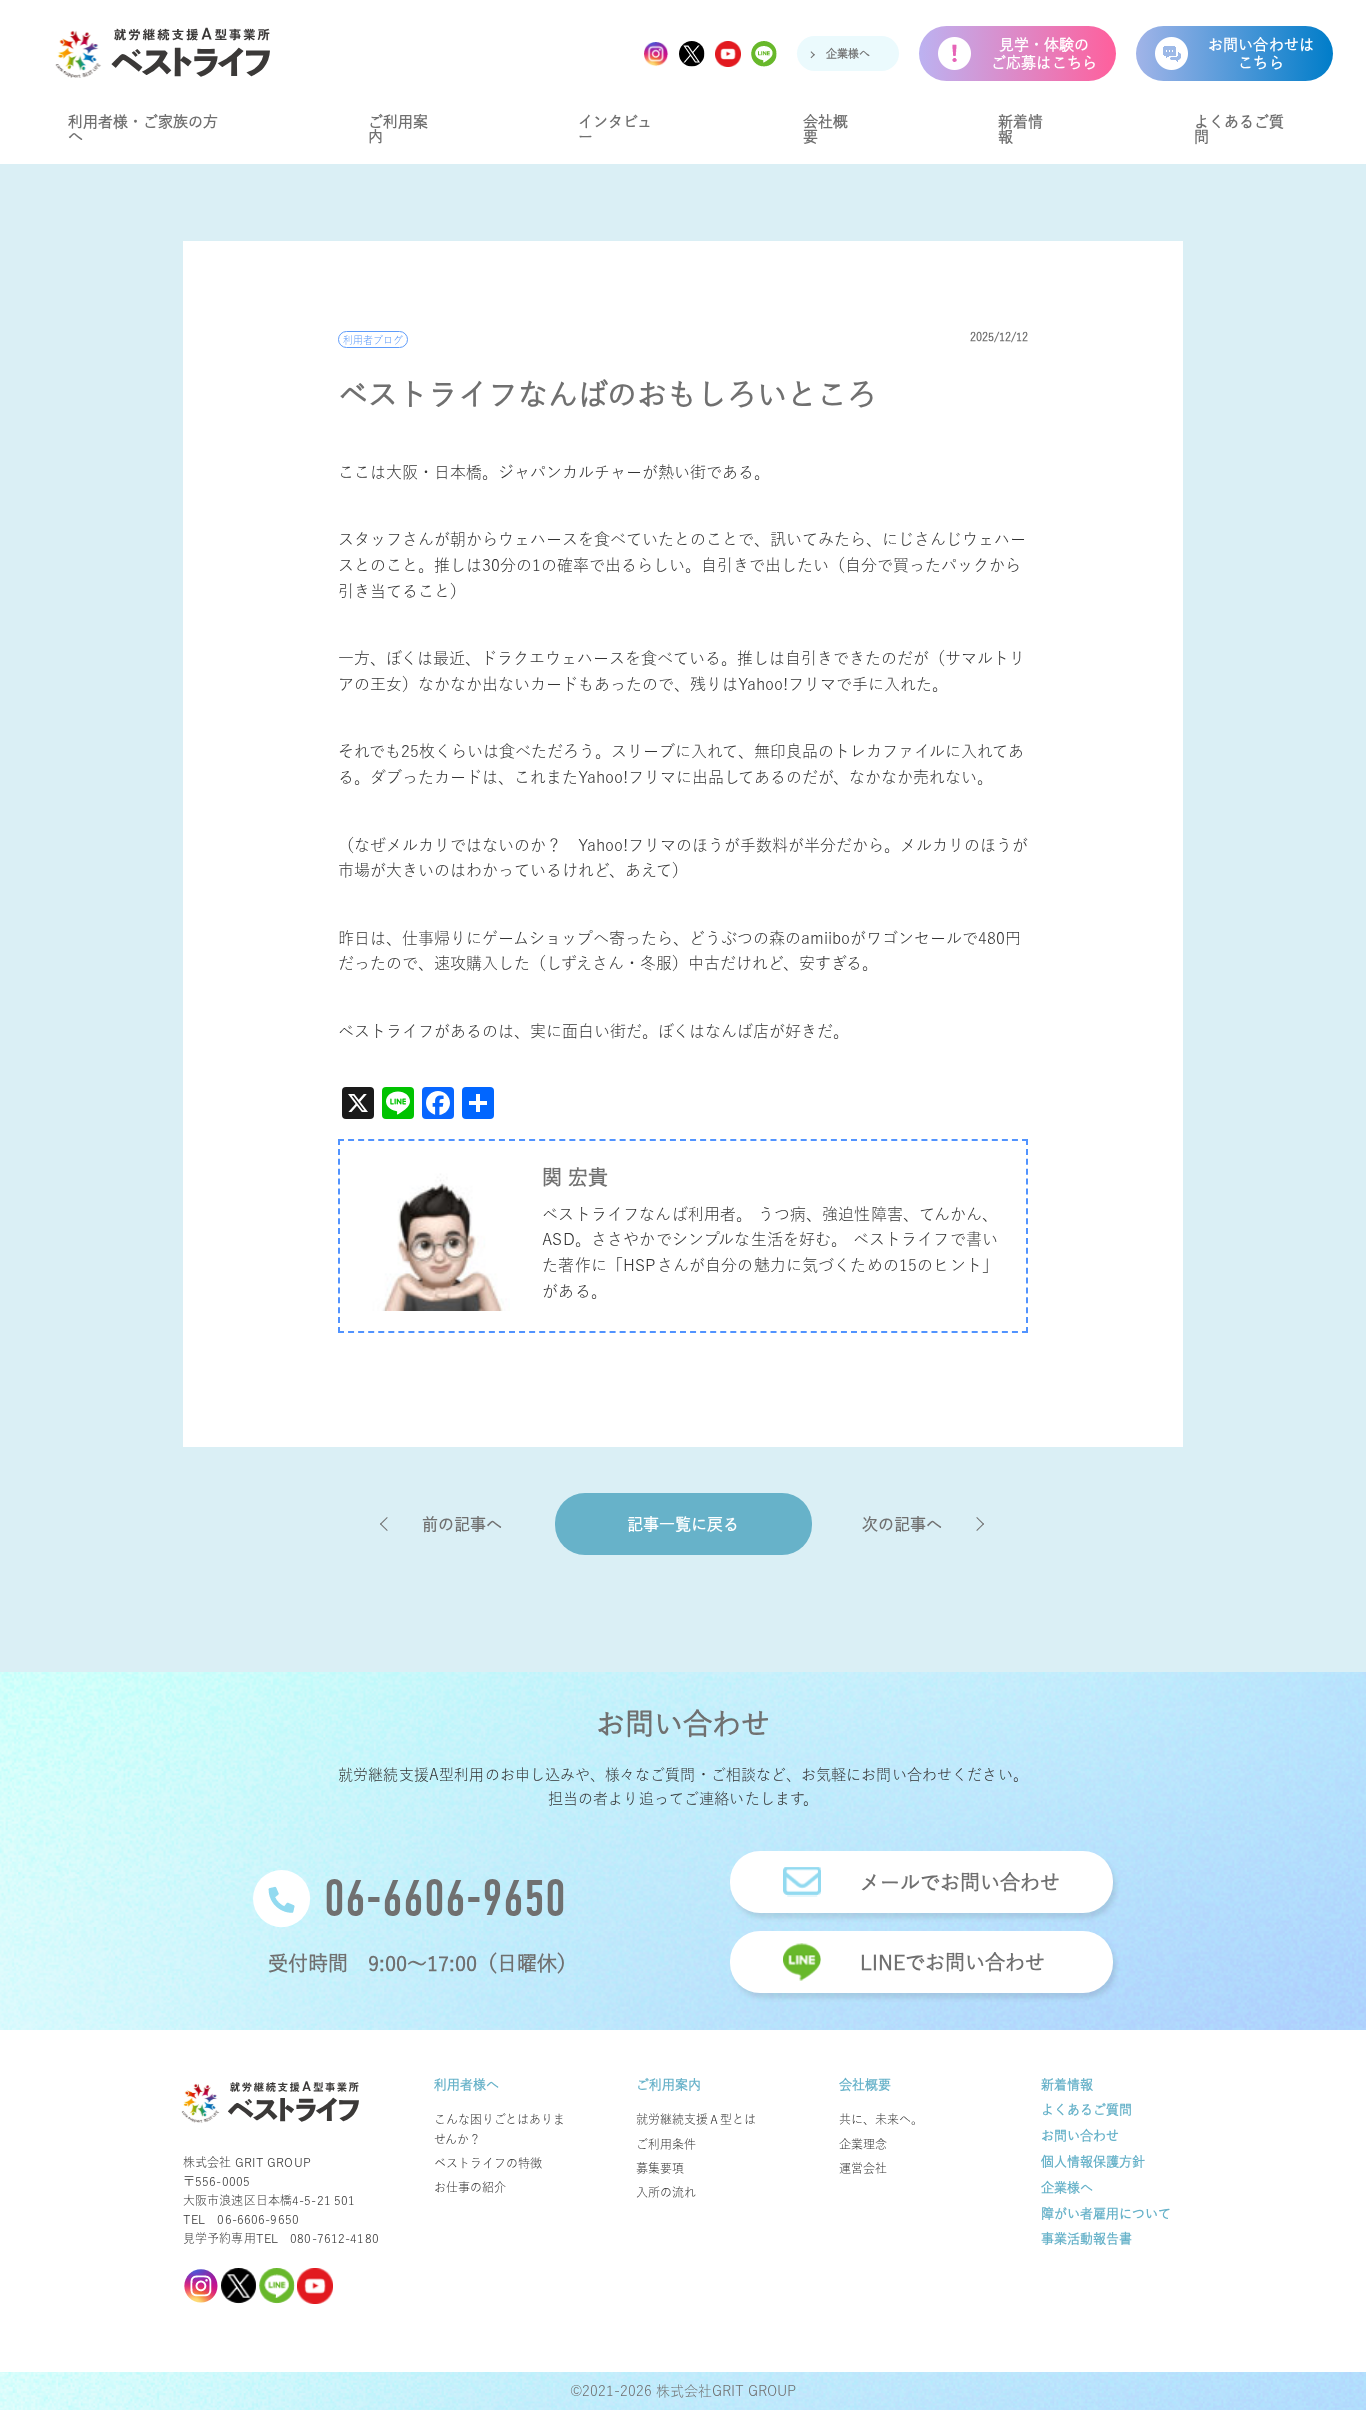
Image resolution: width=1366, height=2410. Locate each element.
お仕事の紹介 (470, 2187)
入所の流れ (666, 2192)
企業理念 (863, 2144)
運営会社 (863, 2168)
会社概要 (825, 129)
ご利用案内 (398, 129)
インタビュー (615, 129)
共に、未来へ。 (881, 2119)
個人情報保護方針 (1093, 2161)
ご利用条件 (666, 2144)
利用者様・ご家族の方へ (143, 129)
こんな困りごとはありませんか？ (499, 2128)
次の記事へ (902, 1524)
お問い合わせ (1080, 2135)
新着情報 (1020, 129)
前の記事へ (462, 1524)
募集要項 (660, 2168)
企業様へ (848, 53)
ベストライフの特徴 (488, 2163)
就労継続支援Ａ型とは (696, 2119)
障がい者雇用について (1106, 2213)
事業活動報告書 (1086, 2238)
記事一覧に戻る (683, 1524)
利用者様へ (466, 2084)
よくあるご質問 (1239, 129)
